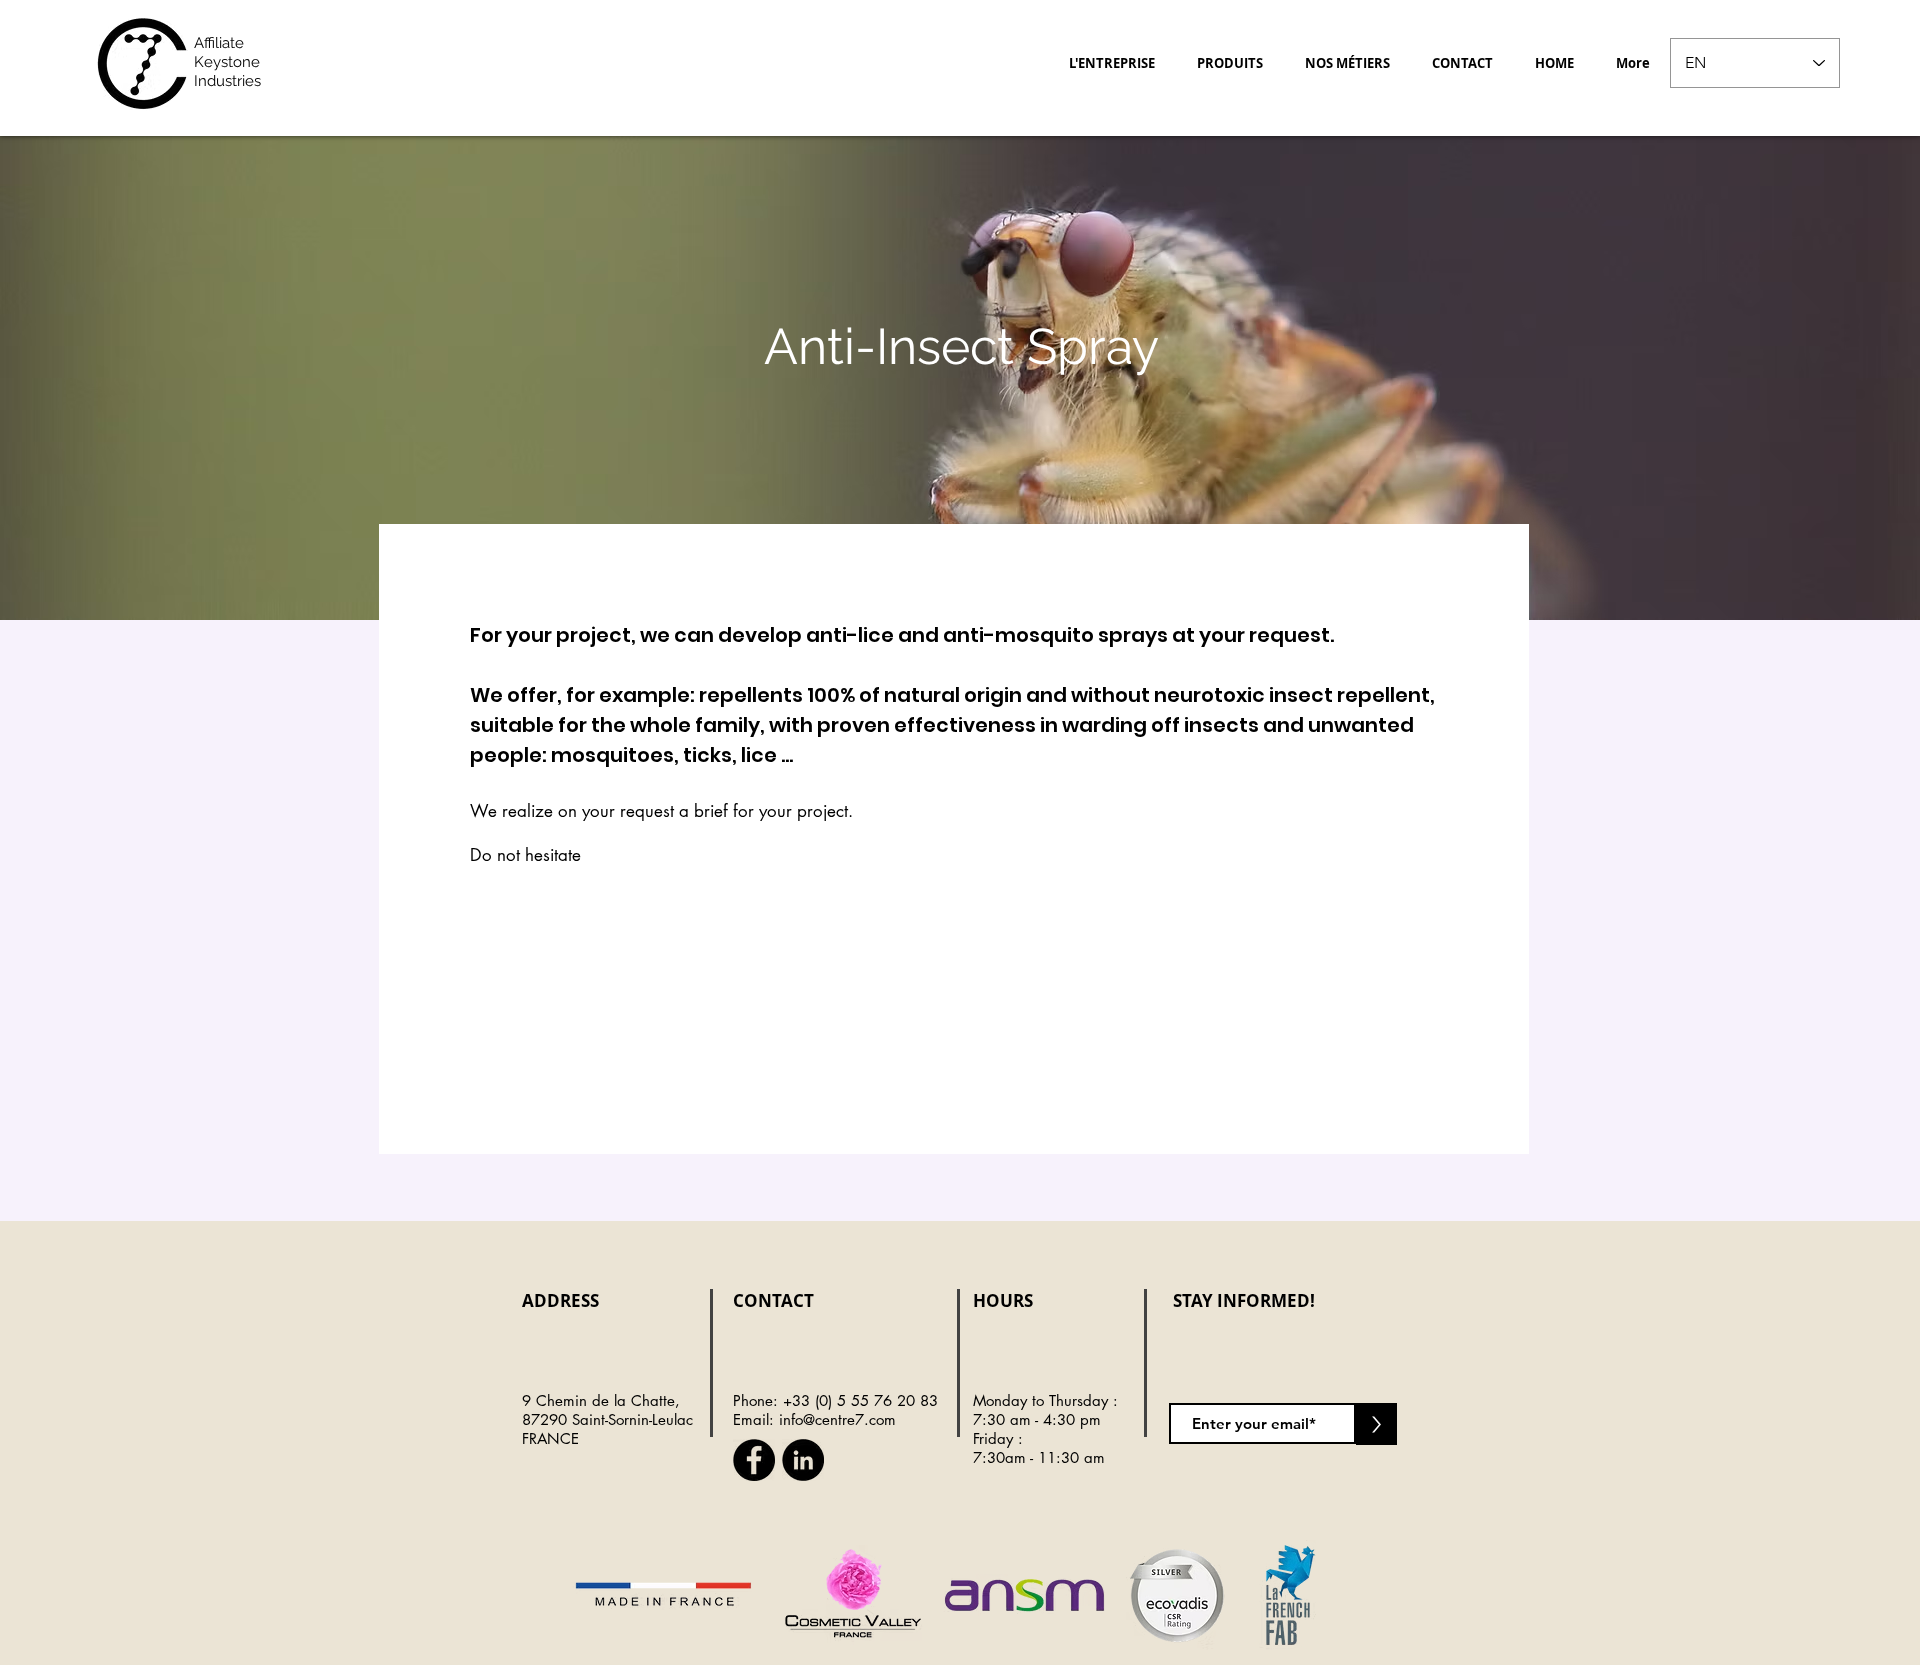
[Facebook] (754, 1460)
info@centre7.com (837, 1419)
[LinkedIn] (803, 1460)
